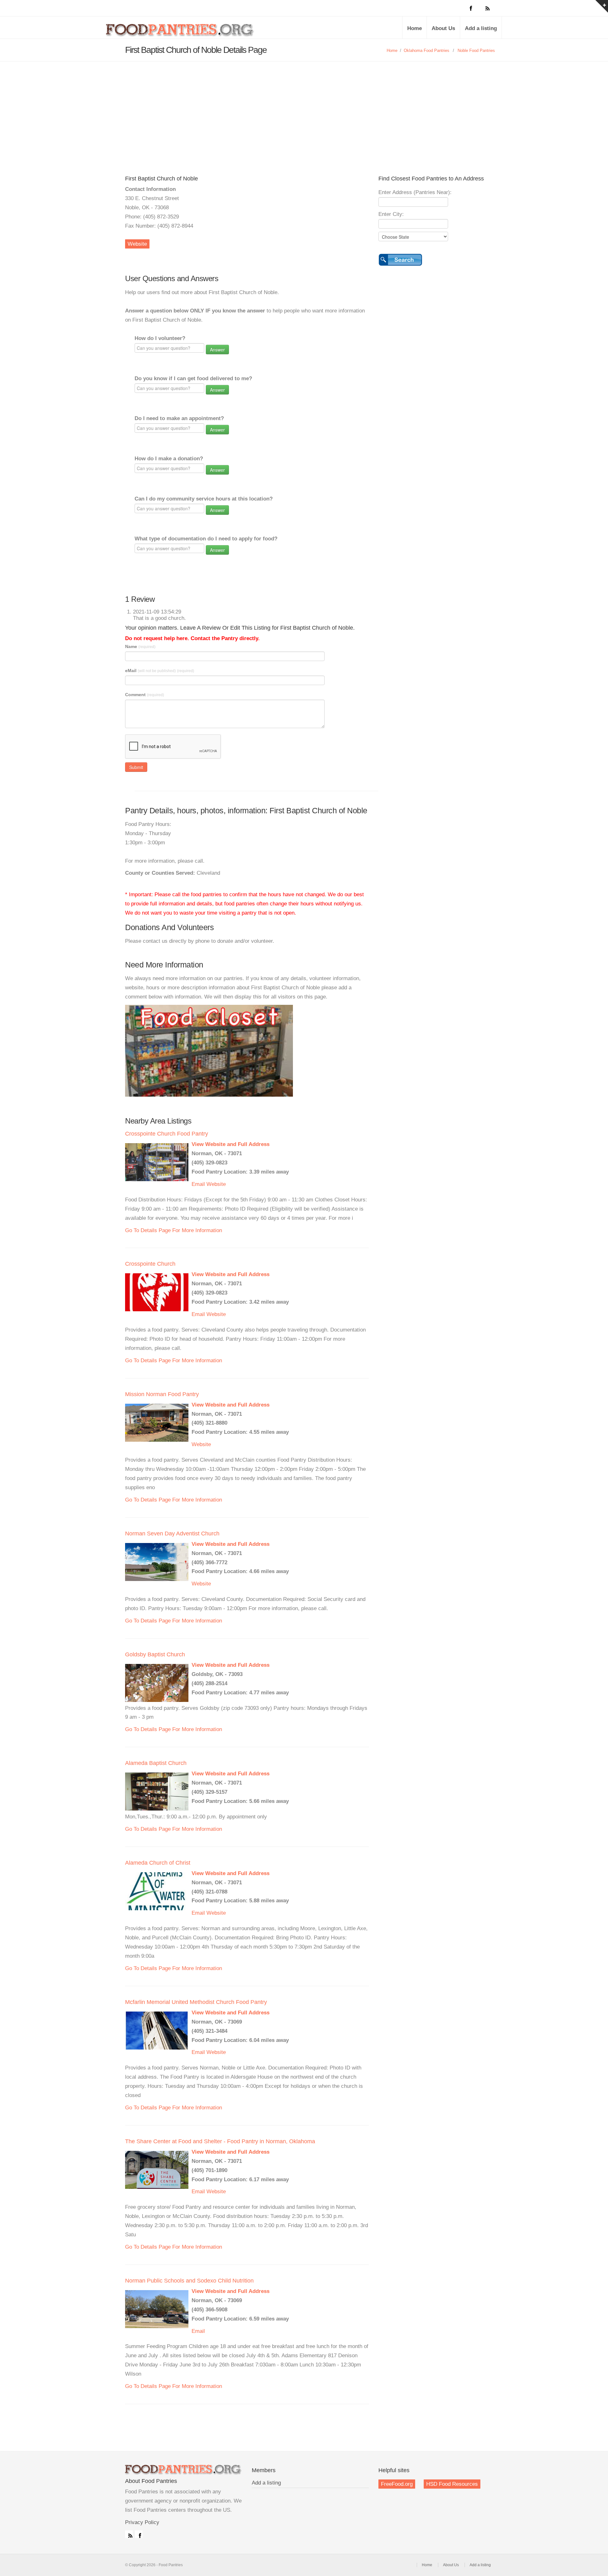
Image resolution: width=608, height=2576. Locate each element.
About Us (443, 28)
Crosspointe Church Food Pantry (167, 1134)
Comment (145, 695)
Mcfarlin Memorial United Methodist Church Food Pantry (196, 2002)
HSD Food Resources (452, 2484)
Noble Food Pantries (476, 50)
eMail (160, 671)
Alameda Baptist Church (156, 1763)
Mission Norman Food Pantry (162, 1394)
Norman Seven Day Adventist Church (172, 1534)
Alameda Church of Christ (158, 1863)
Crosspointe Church (150, 1264)
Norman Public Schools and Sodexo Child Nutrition (189, 2281)
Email (198, 1184)
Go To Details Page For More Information (174, 1230)
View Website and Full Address (231, 1144)
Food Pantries (180, 32)
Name (140, 646)
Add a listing (481, 28)
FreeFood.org (397, 2484)
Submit (136, 767)
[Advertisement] (304, 109)
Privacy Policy (142, 2522)
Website (137, 244)
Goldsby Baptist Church (155, 1654)
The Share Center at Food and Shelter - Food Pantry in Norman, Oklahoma (220, 2141)
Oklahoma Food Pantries (427, 50)
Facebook (139, 2534)
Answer (217, 350)
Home (415, 28)
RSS (129, 2534)
